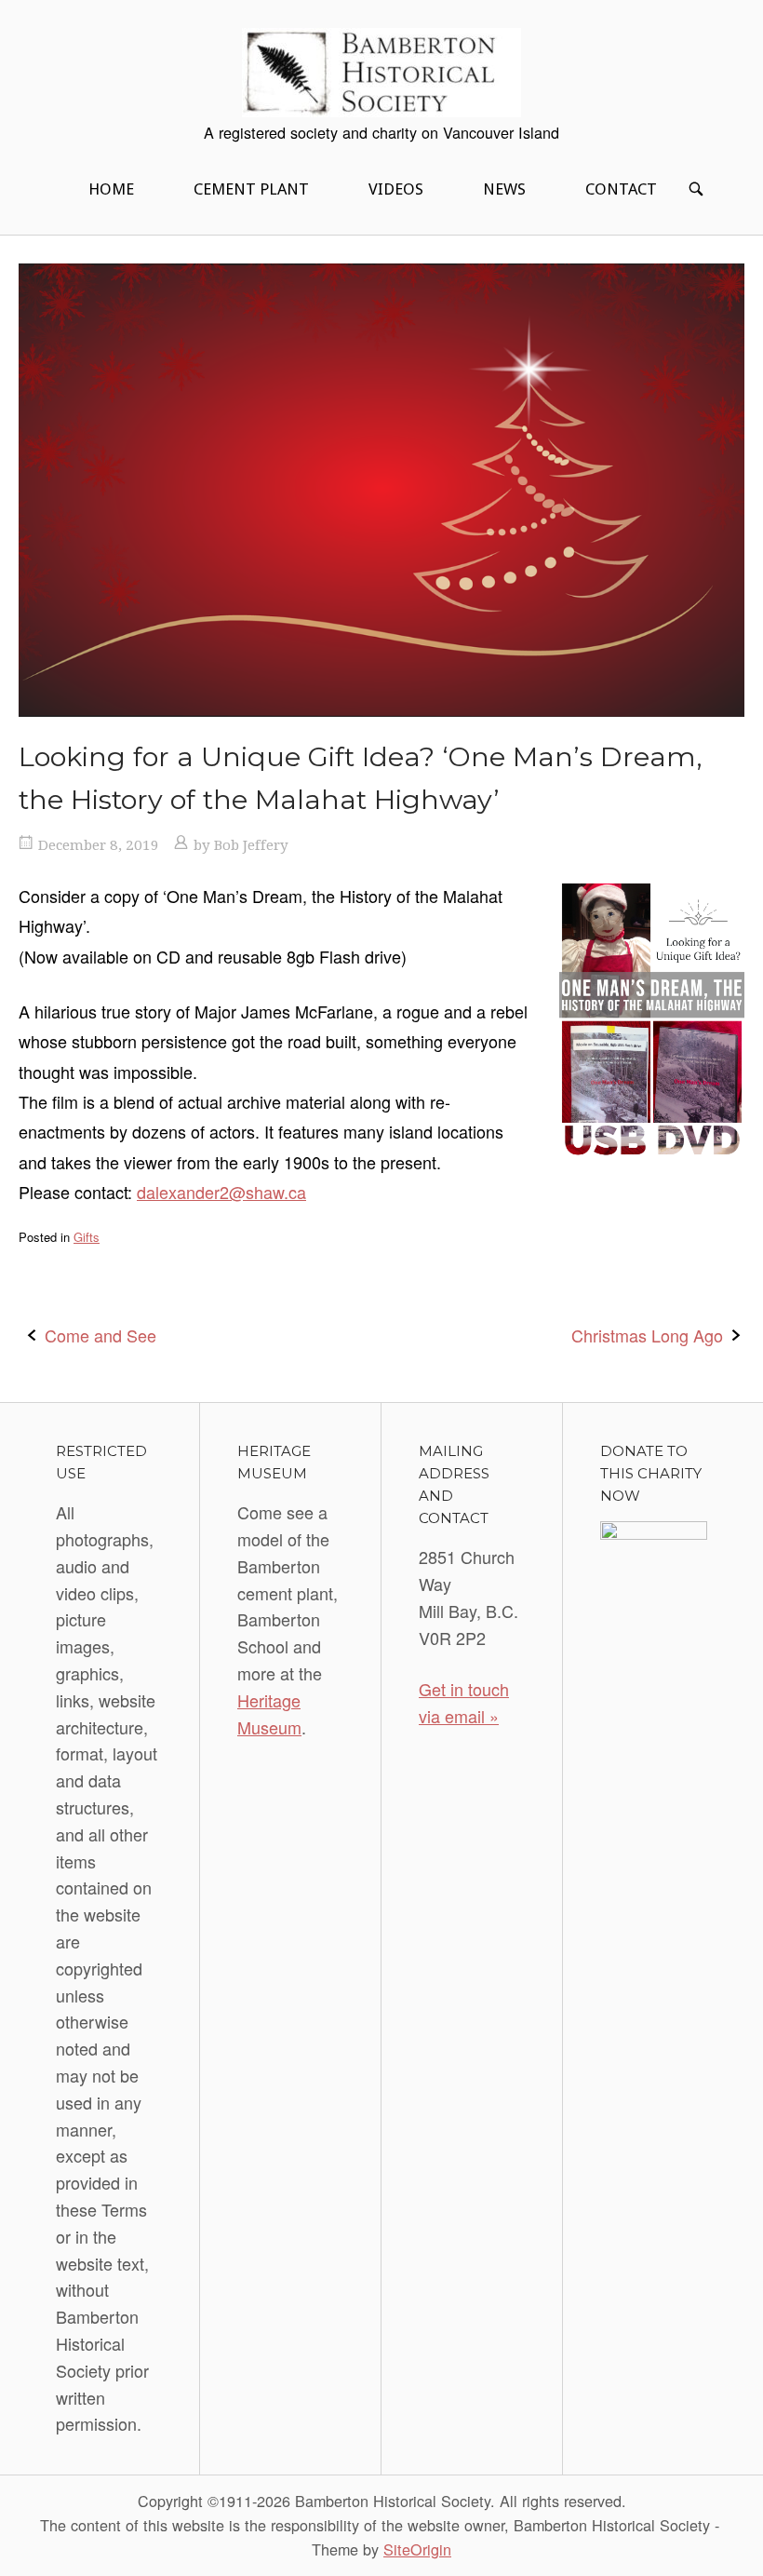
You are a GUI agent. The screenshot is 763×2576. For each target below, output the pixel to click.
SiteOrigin (417, 2549)
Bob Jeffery (251, 845)
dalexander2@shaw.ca (221, 1192)
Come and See (100, 1335)
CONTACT (621, 189)
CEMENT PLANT (251, 189)
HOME (111, 189)
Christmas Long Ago (647, 1335)
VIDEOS (396, 189)
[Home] (381, 70)
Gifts (87, 1237)
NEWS (504, 189)
